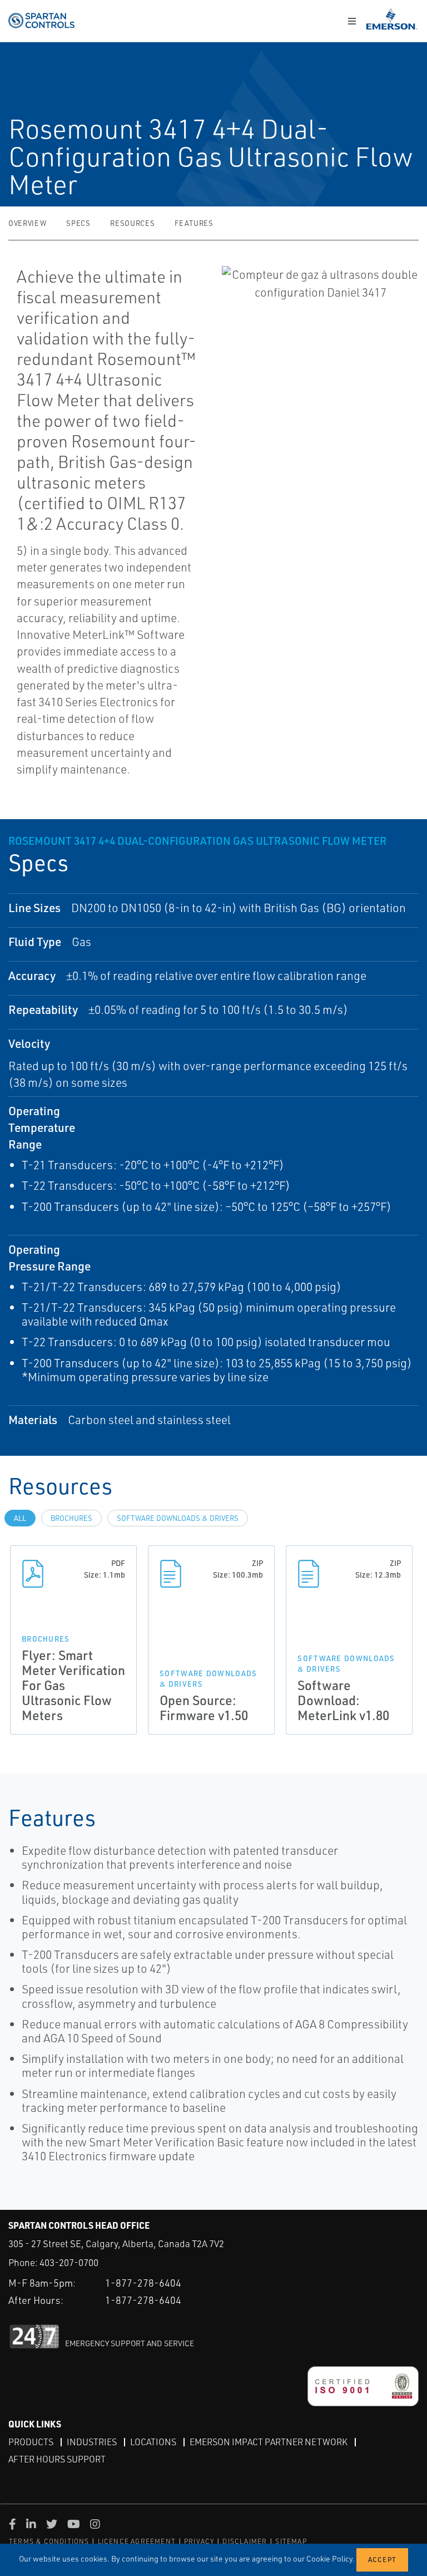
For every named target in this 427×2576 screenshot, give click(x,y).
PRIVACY (199, 2541)
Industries (92, 2442)
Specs (78, 223)
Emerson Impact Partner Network (269, 2442)
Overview (27, 223)
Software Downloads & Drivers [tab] (178, 1518)
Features (194, 223)
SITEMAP (291, 2541)
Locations (153, 2442)
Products (31, 2442)
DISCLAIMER (245, 2541)
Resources (132, 223)
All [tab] (20, 1518)
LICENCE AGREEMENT (137, 2541)
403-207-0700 (69, 2262)
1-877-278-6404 (143, 2283)
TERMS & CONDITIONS (49, 2541)
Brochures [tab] (71, 1518)
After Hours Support (57, 2459)
